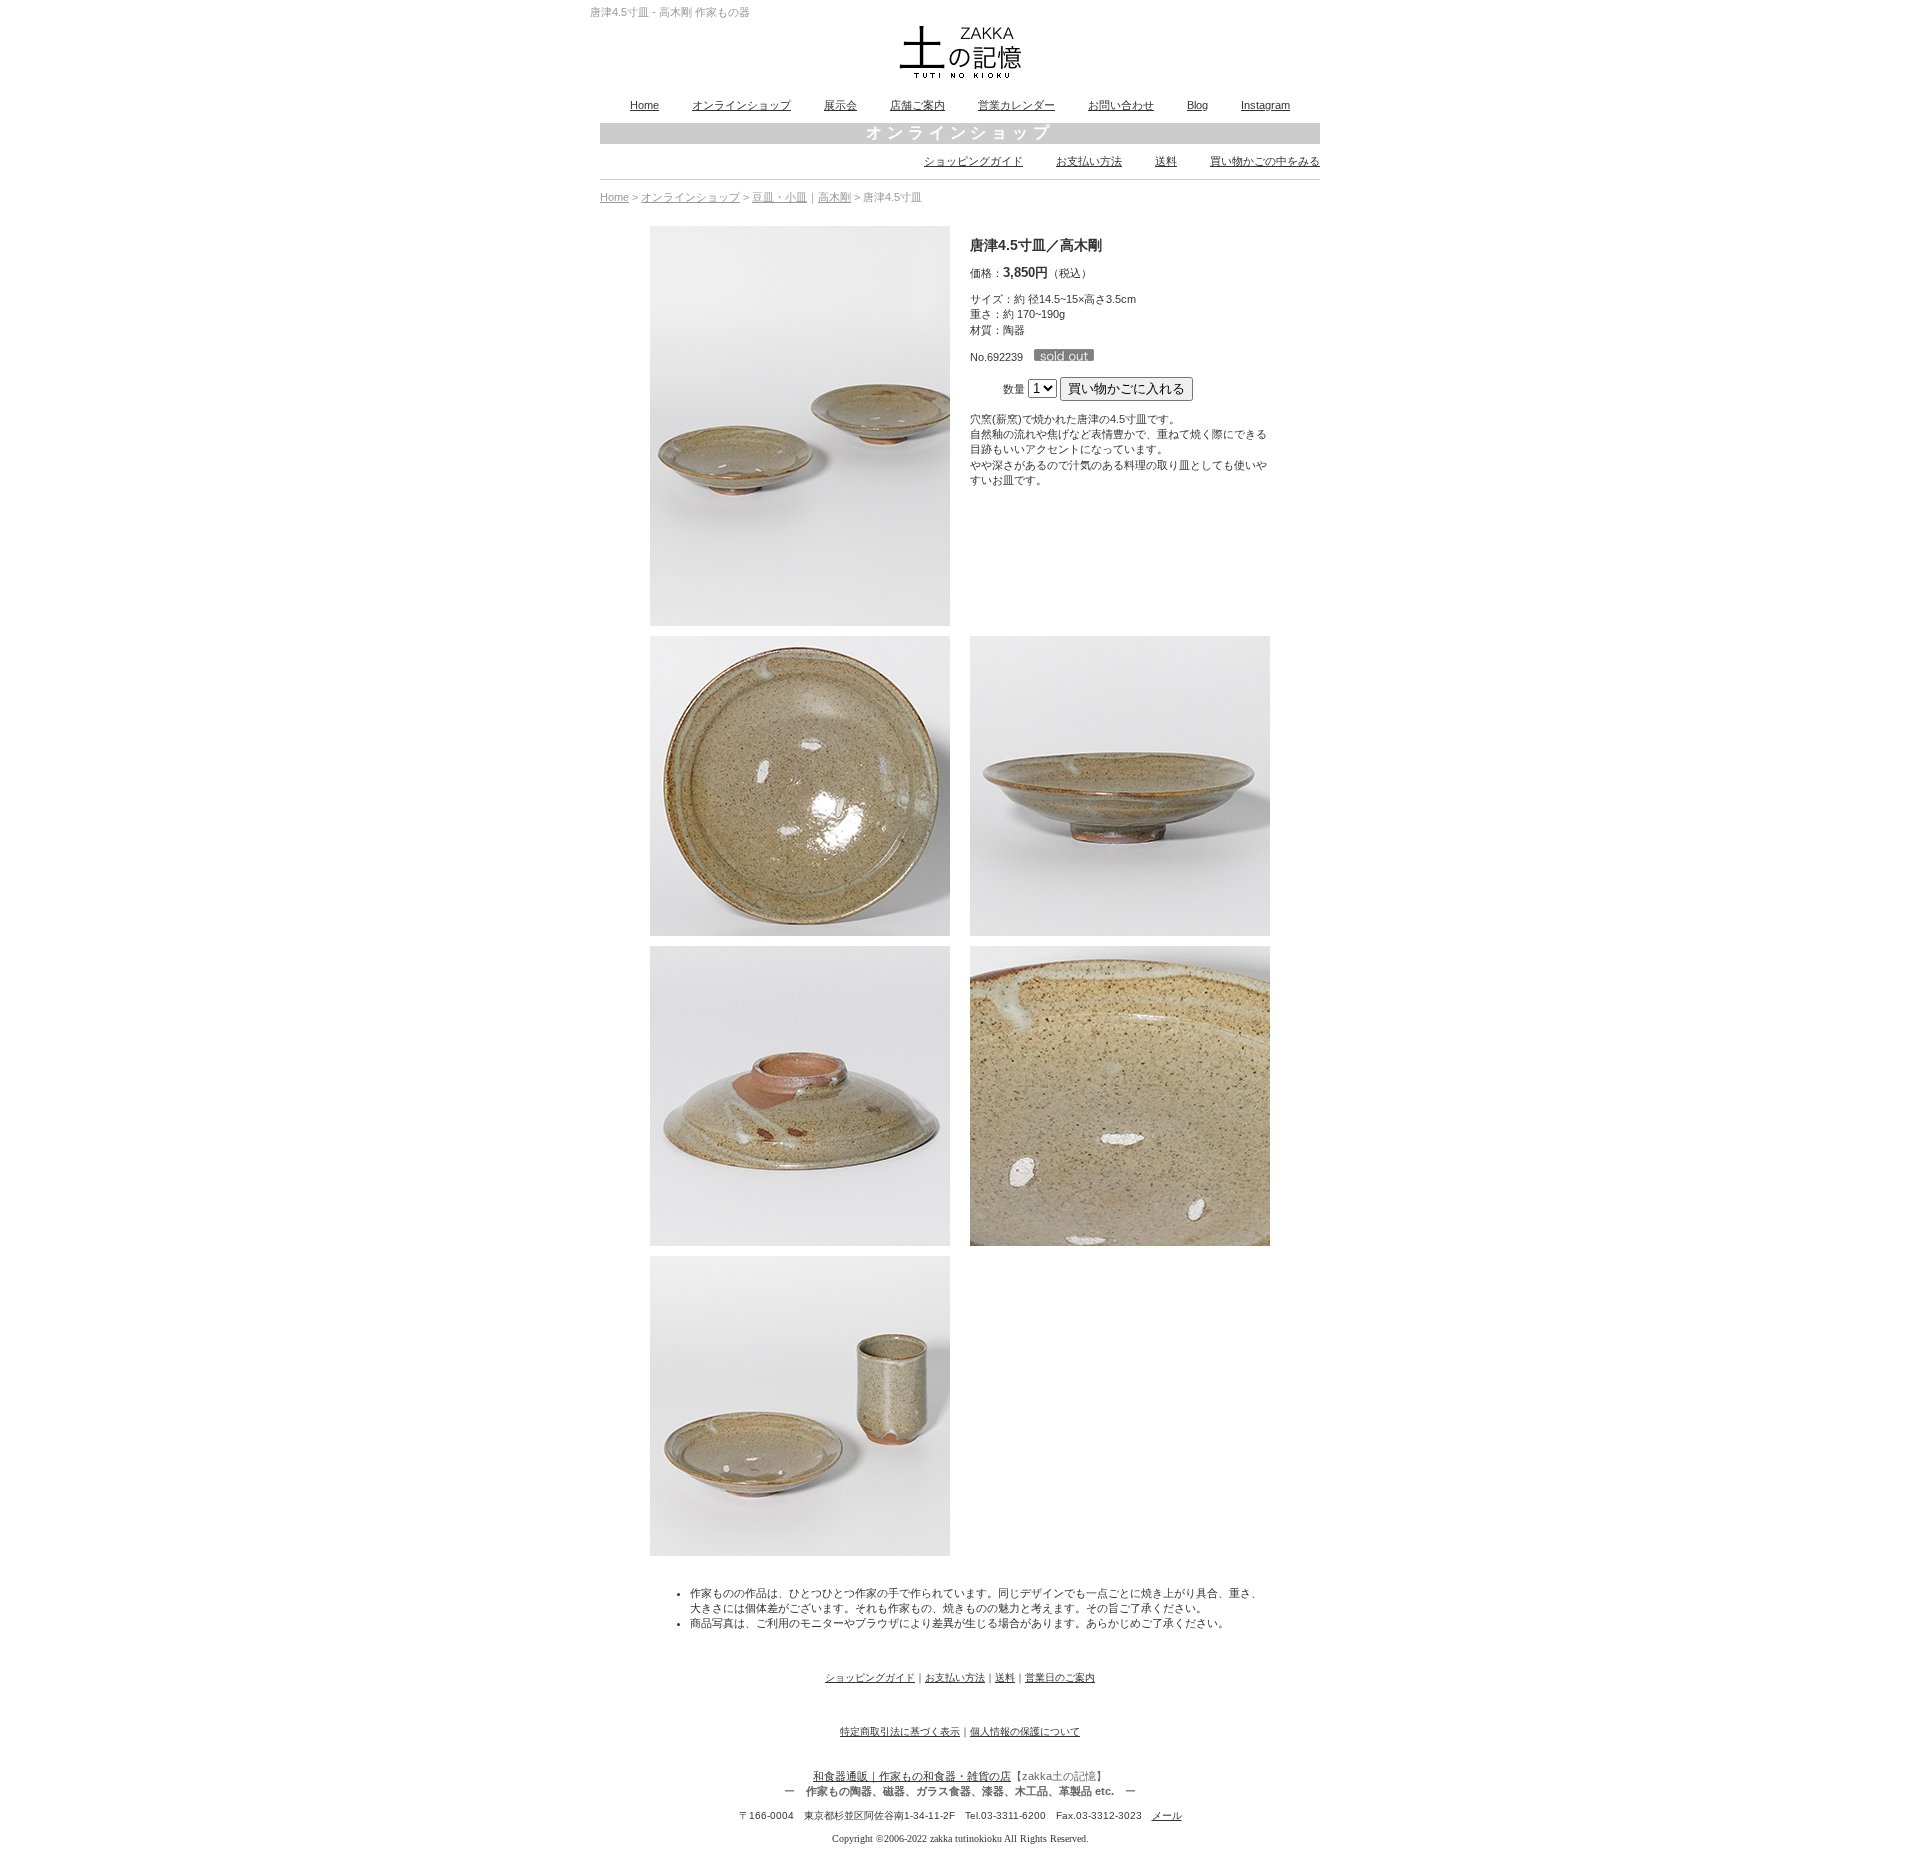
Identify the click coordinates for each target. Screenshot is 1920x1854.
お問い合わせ (1121, 105)
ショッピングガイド (973, 161)
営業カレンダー (1016, 105)
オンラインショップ (741, 105)
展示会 (840, 105)
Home (644, 105)
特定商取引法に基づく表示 (900, 1731)
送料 (1166, 161)
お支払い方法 (1089, 161)
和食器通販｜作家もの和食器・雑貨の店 (912, 1776)
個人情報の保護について (1025, 1731)
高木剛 (834, 197)
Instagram (1265, 105)
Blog (1197, 105)
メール (1167, 1815)
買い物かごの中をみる (1265, 161)
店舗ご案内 (917, 105)
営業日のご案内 (1060, 1677)
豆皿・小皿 (779, 197)
